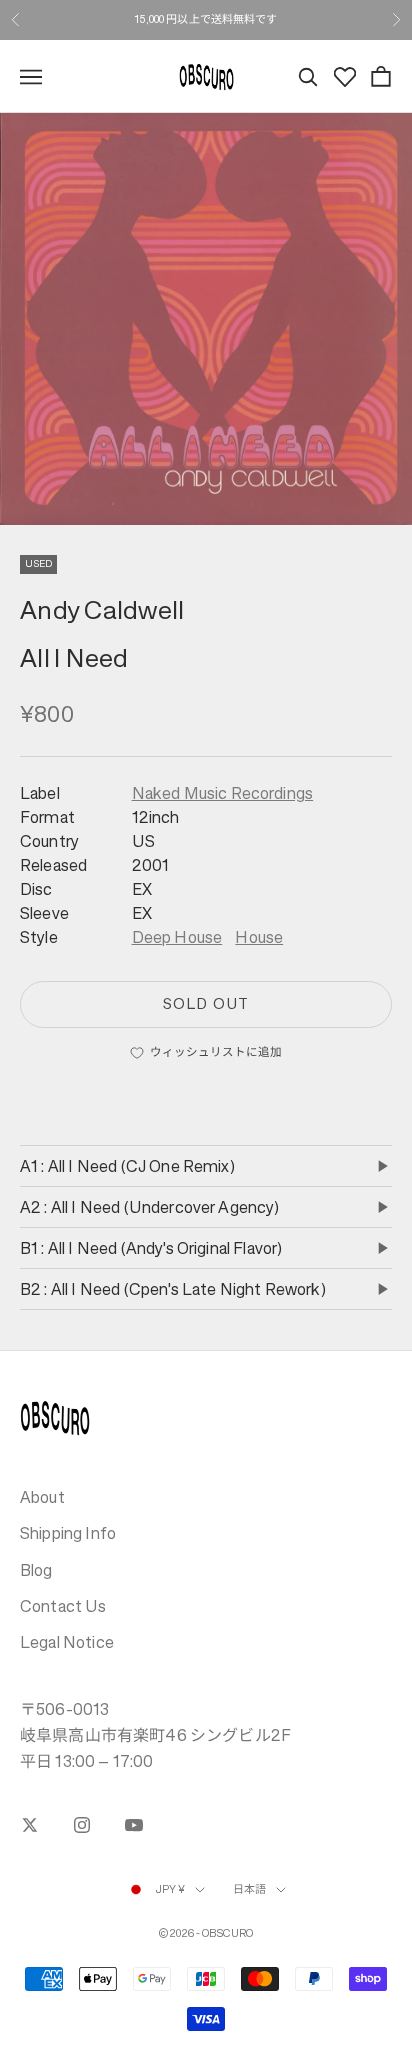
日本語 (249, 1889)
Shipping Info (68, 1533)
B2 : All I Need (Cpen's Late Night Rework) (173, 1289)
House (259, 937)
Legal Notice (67, 1642)
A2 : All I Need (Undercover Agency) (150, 1207)
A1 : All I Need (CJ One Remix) (127, 1166)
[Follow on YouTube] (134, 1825)
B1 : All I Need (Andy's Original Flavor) (151, 1248)
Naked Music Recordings (223, 793)
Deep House (177, 937)
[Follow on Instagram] (82, 1825)
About (42, 1497)
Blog (36, 1570)
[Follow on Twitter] (30, 1825)
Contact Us (63, 1606)
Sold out (205, 1003)
